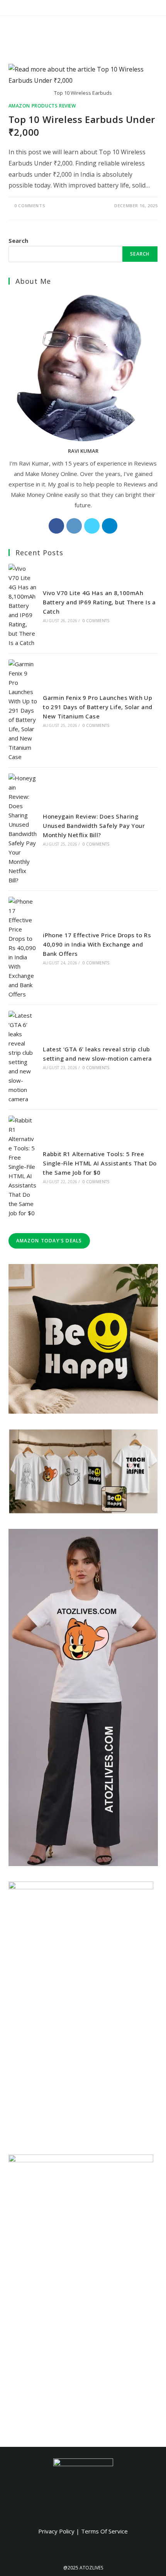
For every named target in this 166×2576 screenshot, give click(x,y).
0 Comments (30, 206)
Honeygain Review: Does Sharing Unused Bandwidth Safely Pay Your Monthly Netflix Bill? (94, 826)
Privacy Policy (56, 2531)
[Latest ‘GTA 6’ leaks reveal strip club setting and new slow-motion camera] (23, 1057)
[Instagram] (74, 526)
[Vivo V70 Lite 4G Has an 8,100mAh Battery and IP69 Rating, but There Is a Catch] (23, 606)
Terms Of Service (104, 2531)
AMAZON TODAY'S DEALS (49, 1241)
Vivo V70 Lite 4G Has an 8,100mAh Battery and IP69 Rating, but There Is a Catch (99, 602)
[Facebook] (56, 526)
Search (18, 241)
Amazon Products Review (42, 106)
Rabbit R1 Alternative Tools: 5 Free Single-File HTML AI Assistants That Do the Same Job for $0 (100, 1163)
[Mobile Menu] (155, 30)
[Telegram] (110, 526)
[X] (92, 526)
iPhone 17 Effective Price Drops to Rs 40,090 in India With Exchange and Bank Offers (97, 944)
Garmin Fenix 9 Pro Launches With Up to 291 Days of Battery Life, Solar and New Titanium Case (97, 707)
